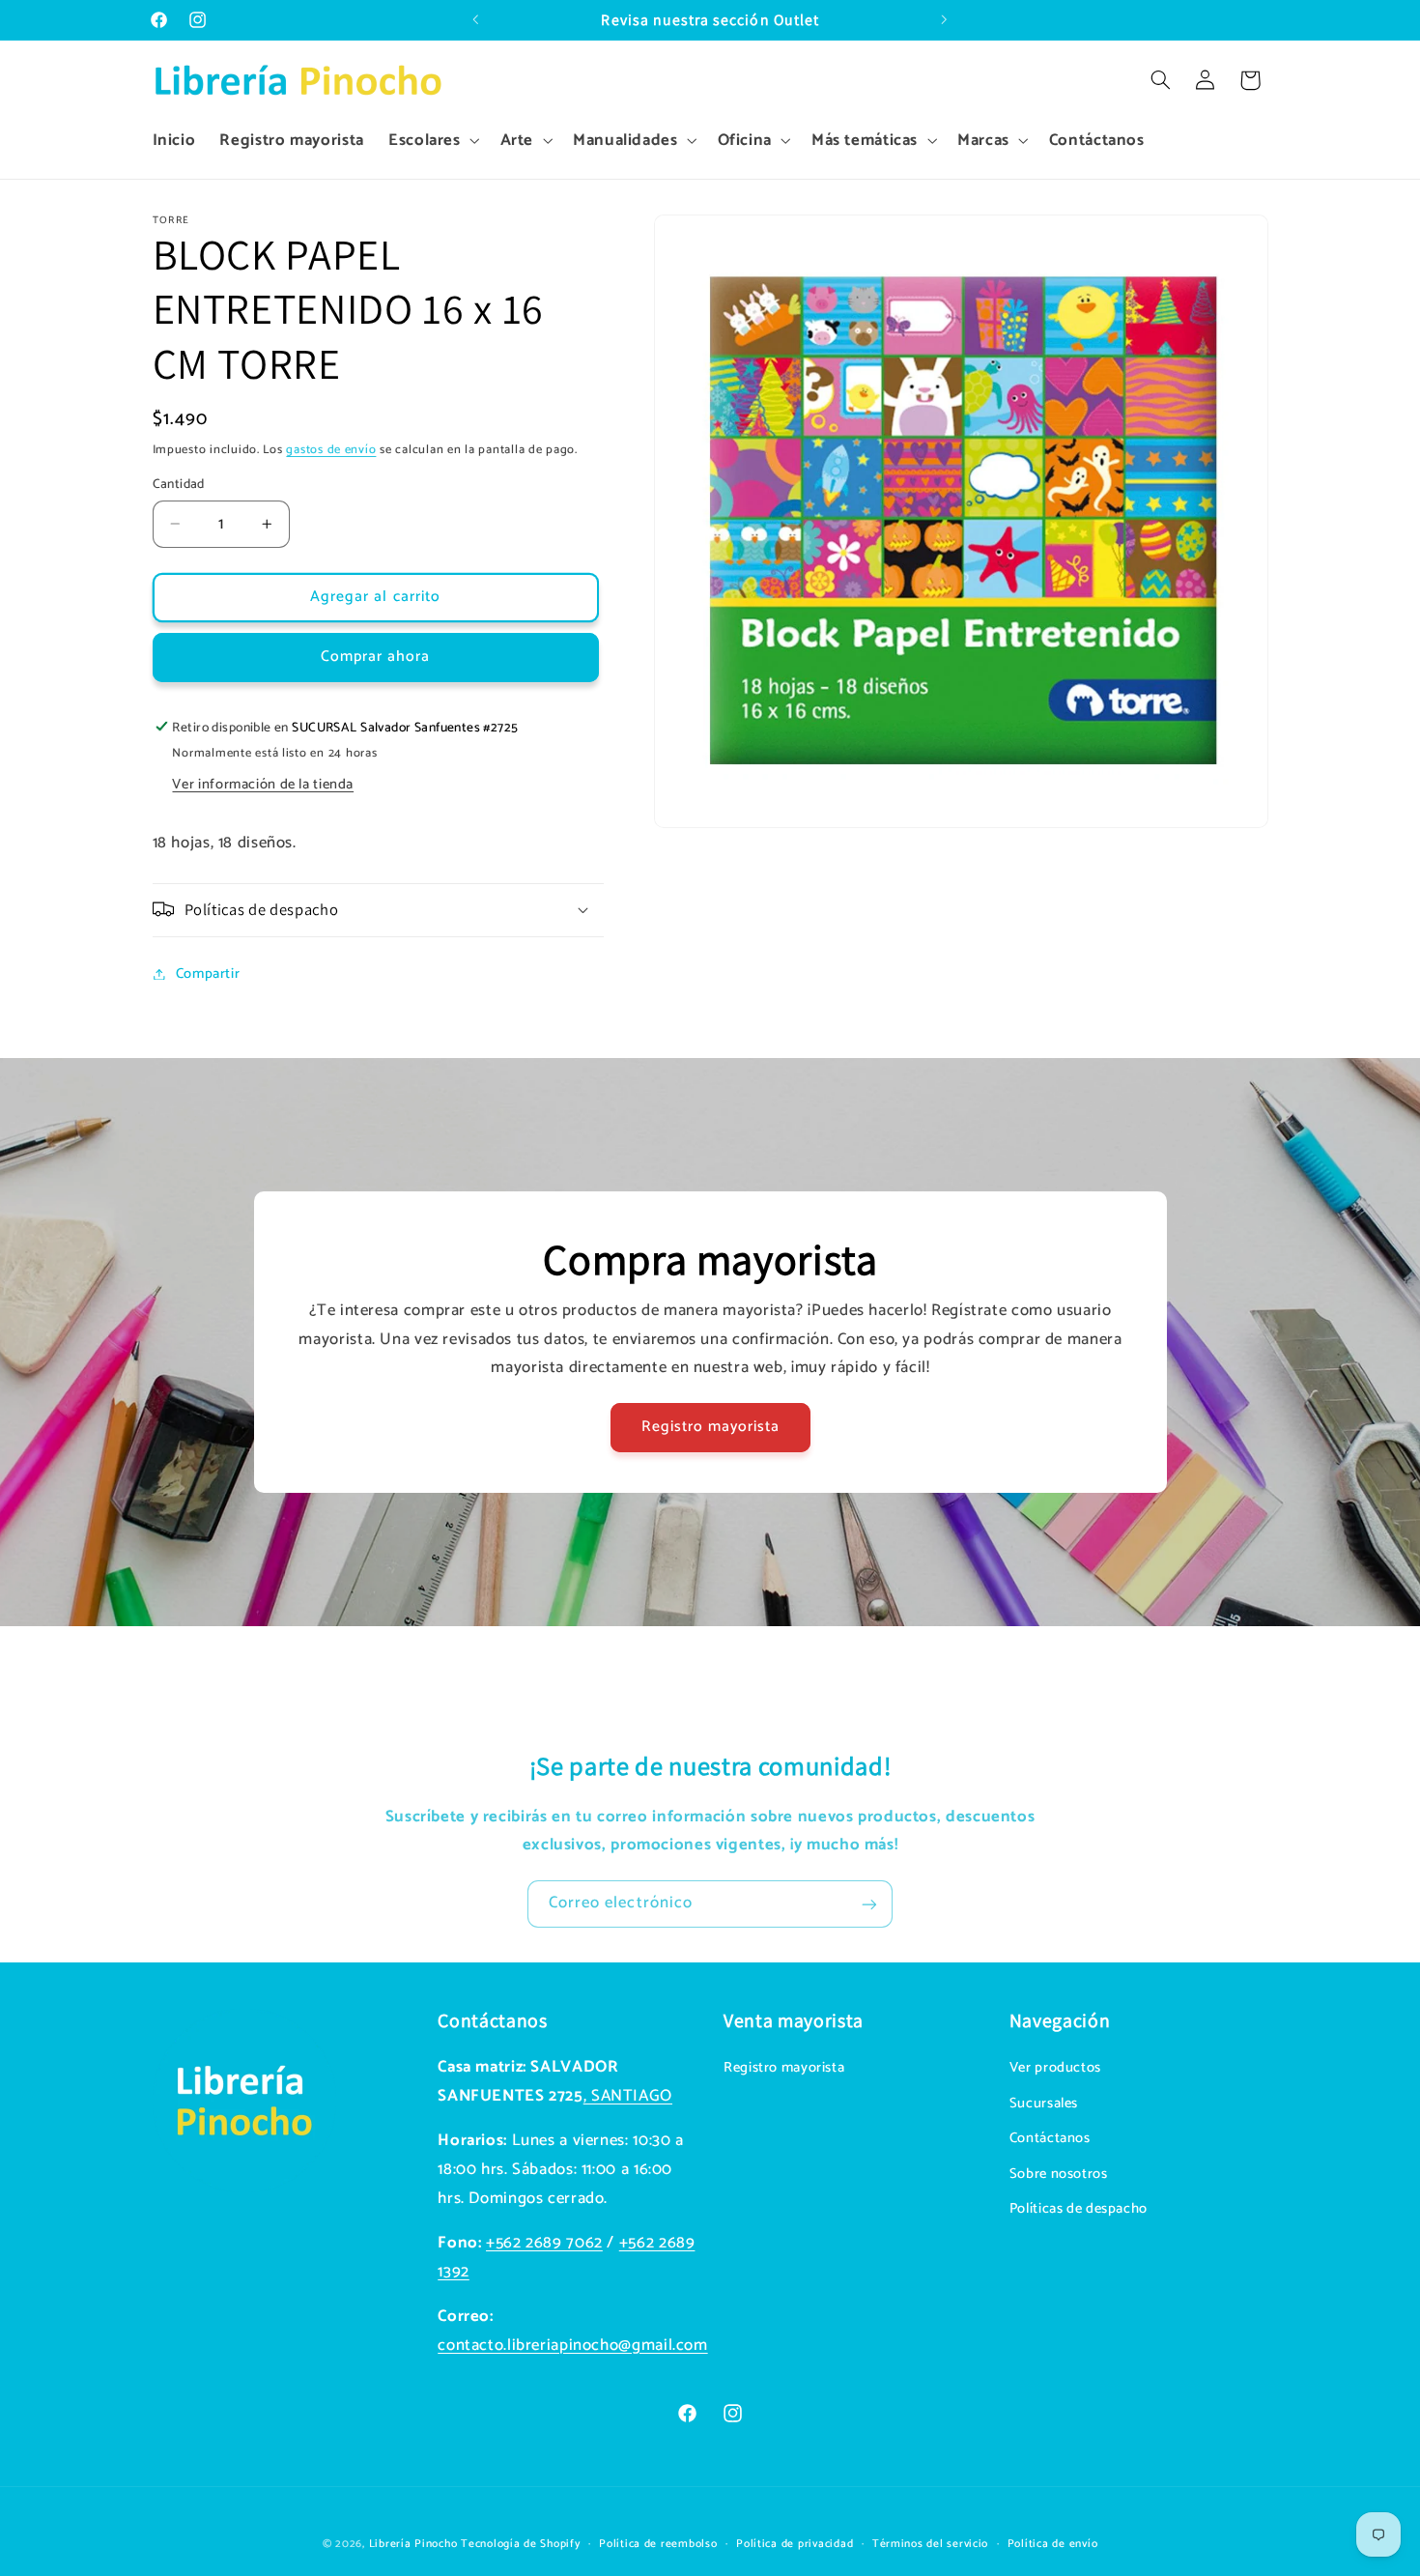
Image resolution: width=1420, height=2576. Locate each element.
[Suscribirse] (869, 1904)
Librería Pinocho (413, 2543)
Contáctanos (1050, 2139)
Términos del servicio (930, 2543)
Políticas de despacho (1079, 2209)
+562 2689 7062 (544, 2243)
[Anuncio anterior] (475, 20)
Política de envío (1053, 2543)
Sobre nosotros (1059, 2174)
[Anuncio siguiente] (945, 20)
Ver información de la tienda (263, 784)
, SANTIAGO (628, 2096)
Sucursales (1044, 2104)
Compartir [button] (208, 973)
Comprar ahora (376, 657)
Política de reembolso (658, 2543)
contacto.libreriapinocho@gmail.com (572, 2346)
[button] (432, 141)
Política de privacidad (795, 2543)
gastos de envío (331, 449)
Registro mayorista (710, 1427)
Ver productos (1055, 2069)
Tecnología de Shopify (520, 2543)
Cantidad (179, 484)
